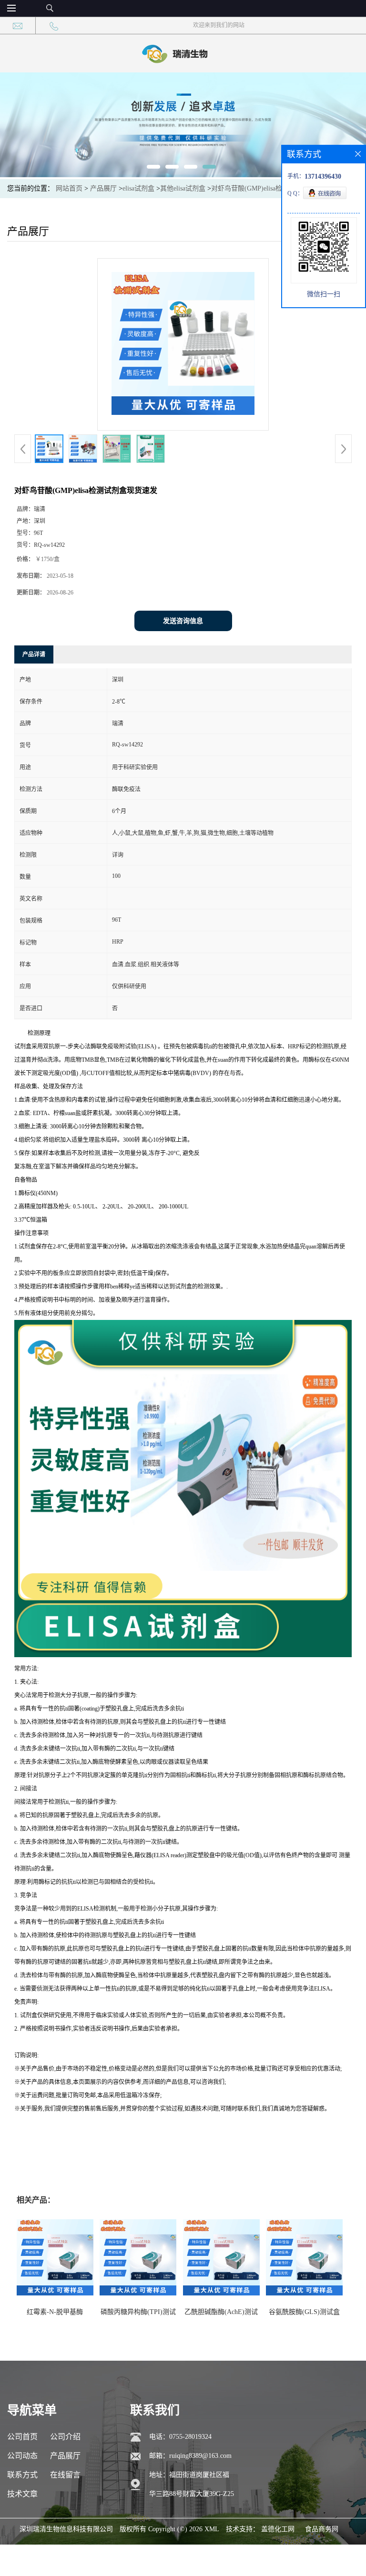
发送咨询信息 (183, 621)
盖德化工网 (278, 2529)
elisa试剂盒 (138, 188)
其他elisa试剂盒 (183, 188)
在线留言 (65, 2475)
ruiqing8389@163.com (200, 2456)
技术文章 (22, 2494)
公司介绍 (65, 2437)
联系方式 (22, 2475)
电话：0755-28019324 (180, 2437)
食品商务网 (322, 2529)
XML (212, 2529)
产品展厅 (103, 188)
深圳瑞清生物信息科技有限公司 (66, 2529)
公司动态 (22, 2456)
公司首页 (22, 2437)
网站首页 (69, 188)
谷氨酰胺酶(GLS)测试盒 (304, 2312)
